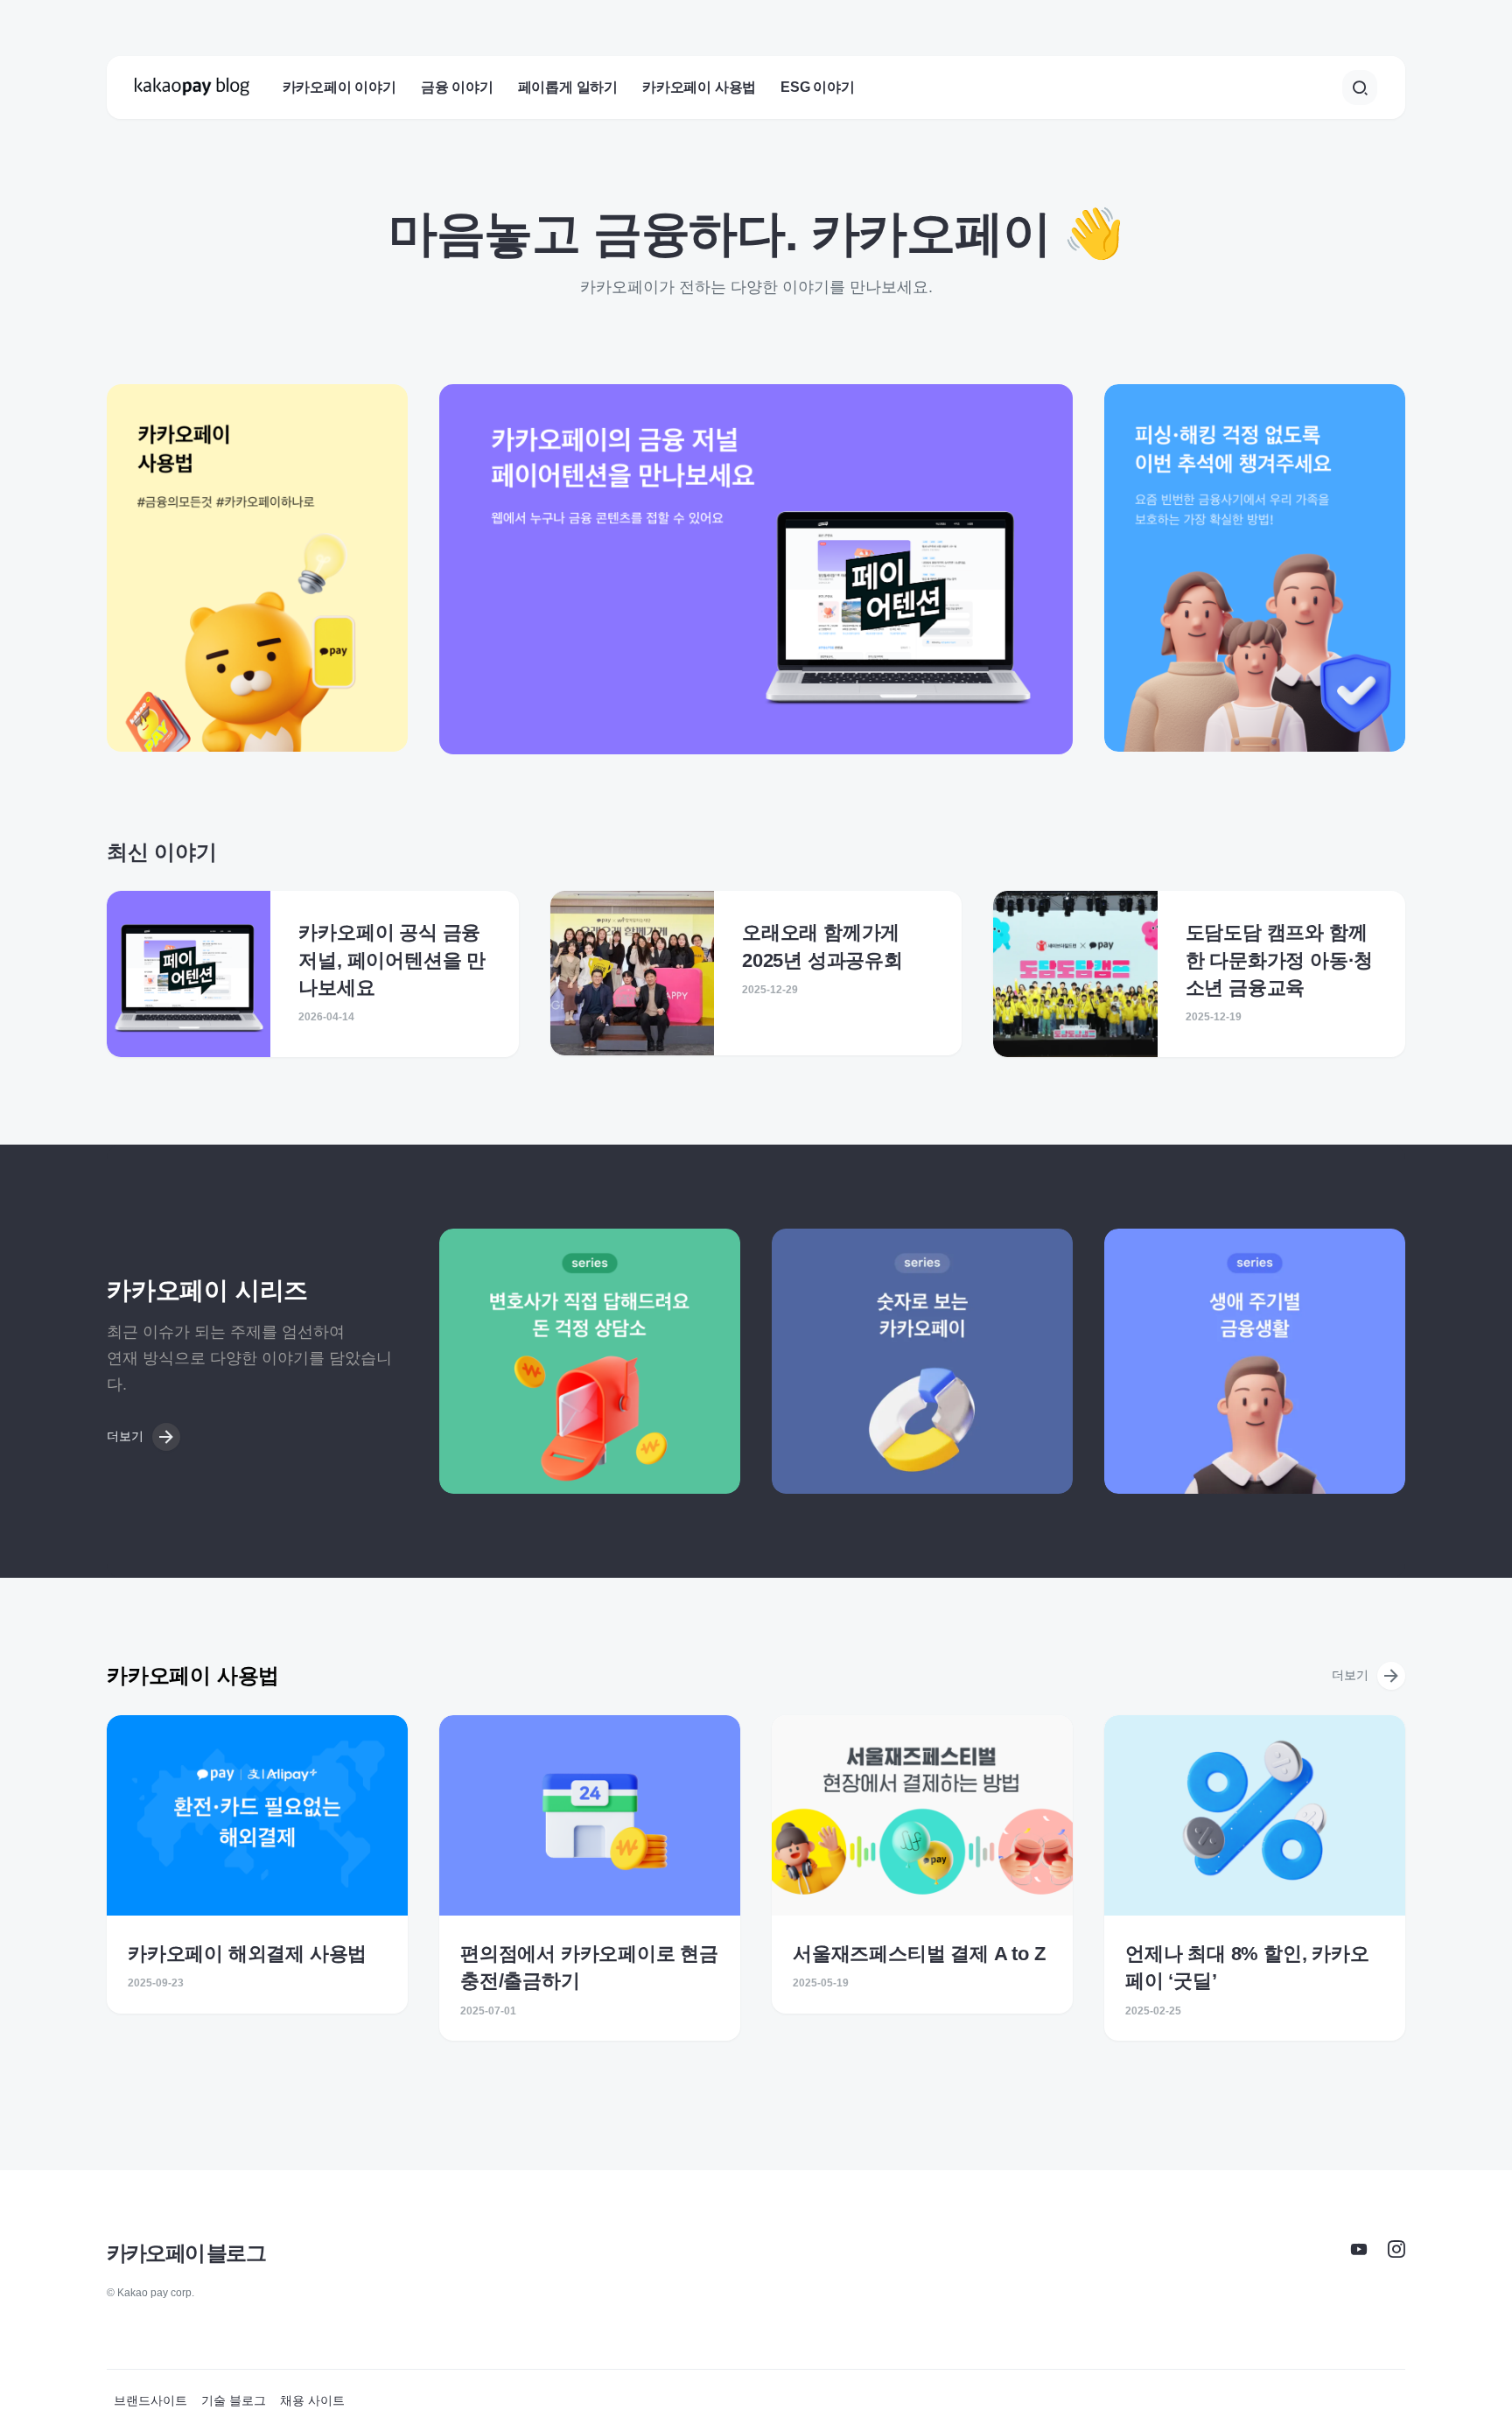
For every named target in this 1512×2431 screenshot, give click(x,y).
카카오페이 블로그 (186, 2253)
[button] (1360, 88)
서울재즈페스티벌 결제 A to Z (919, 1954)
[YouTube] (1359, 2249)
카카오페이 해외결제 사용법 (247, 1954)
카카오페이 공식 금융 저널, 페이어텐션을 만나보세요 (392, 960)
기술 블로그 (234, 2400)
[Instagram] (1396, 2249)
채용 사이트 (312, 2400)
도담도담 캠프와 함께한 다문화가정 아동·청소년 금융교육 (1280, 960)
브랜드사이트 (150, 2400)
